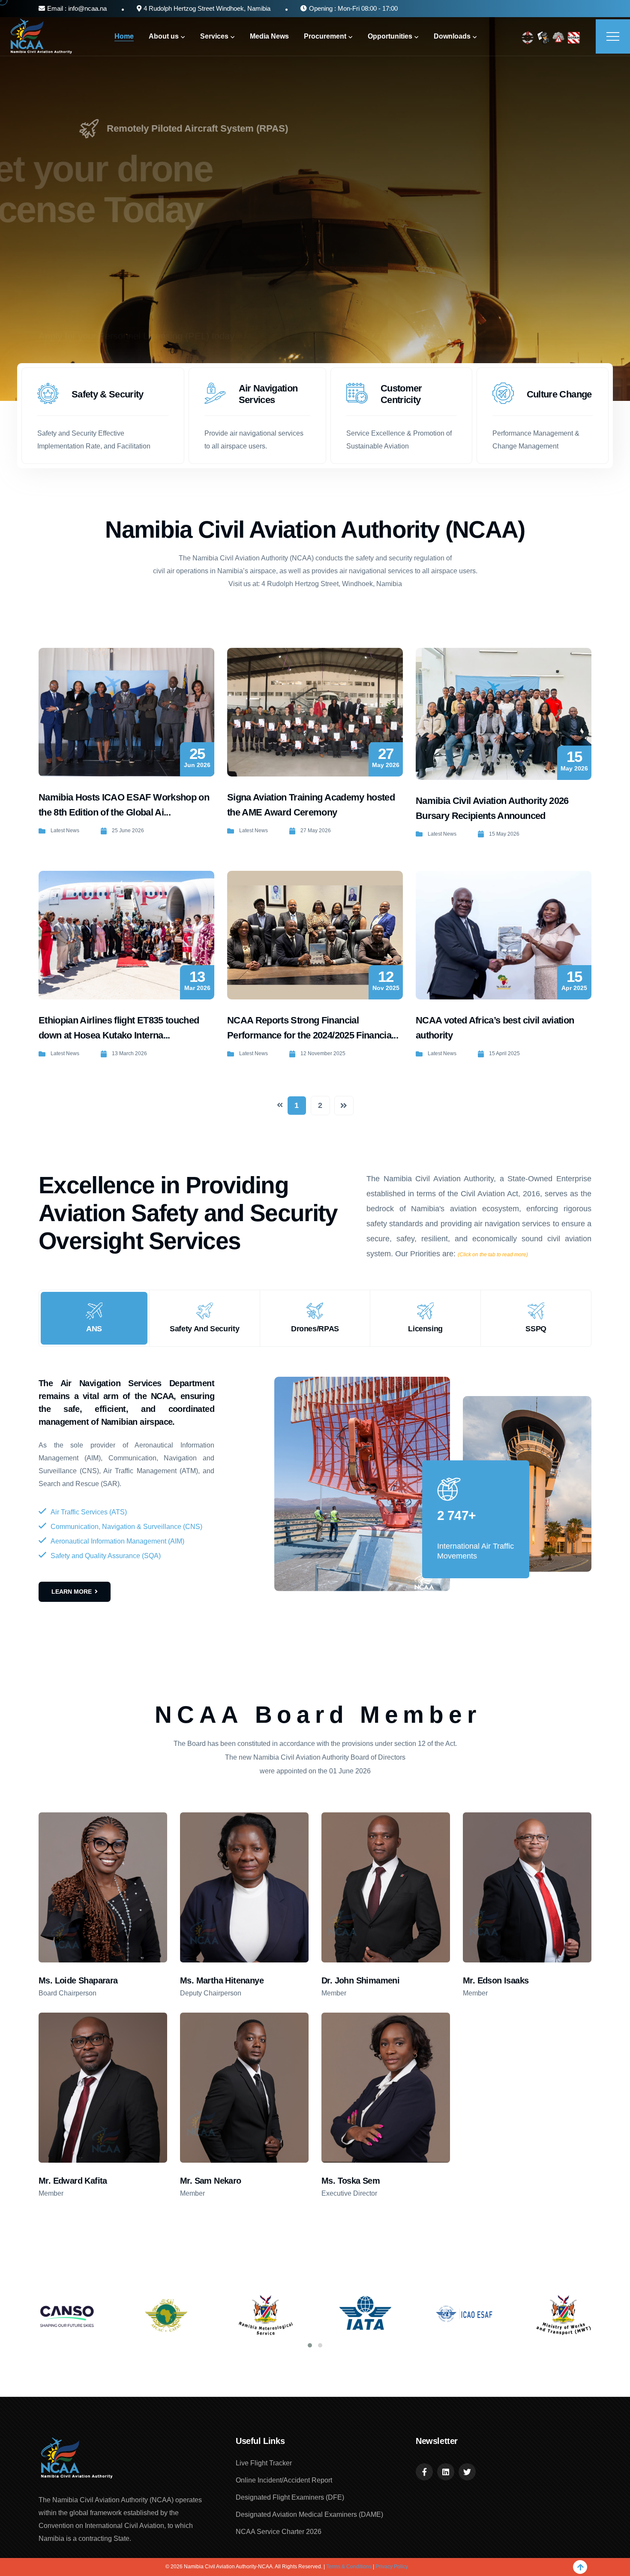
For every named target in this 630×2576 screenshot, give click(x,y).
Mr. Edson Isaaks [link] (496, 1980)
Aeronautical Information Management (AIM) (117, 1541)
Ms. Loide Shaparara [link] (78, 1980)
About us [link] (164, 36)
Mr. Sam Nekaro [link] (211, 2181)
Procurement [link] (325, 36)
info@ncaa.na (87, 8)
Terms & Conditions (349, 2567)
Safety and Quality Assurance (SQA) (106, 1556)
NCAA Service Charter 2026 (279, 2532)
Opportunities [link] (390, 36)
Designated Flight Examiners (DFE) (290, 2497)
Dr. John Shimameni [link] (360, 1980)
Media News (269, 36)
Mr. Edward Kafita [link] (73, 2181)
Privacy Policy (392, 2567)
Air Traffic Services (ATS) (89, 1512)
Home (124, 36)
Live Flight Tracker (264, 2463)
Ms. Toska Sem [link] (351, 2181)
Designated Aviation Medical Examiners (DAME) (309, 2514)
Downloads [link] (452, 36)
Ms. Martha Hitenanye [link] (222, 1980)
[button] (310, 2345)
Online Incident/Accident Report (284, 2480)
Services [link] (214, 36)
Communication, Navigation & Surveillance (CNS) (126, 1527)
